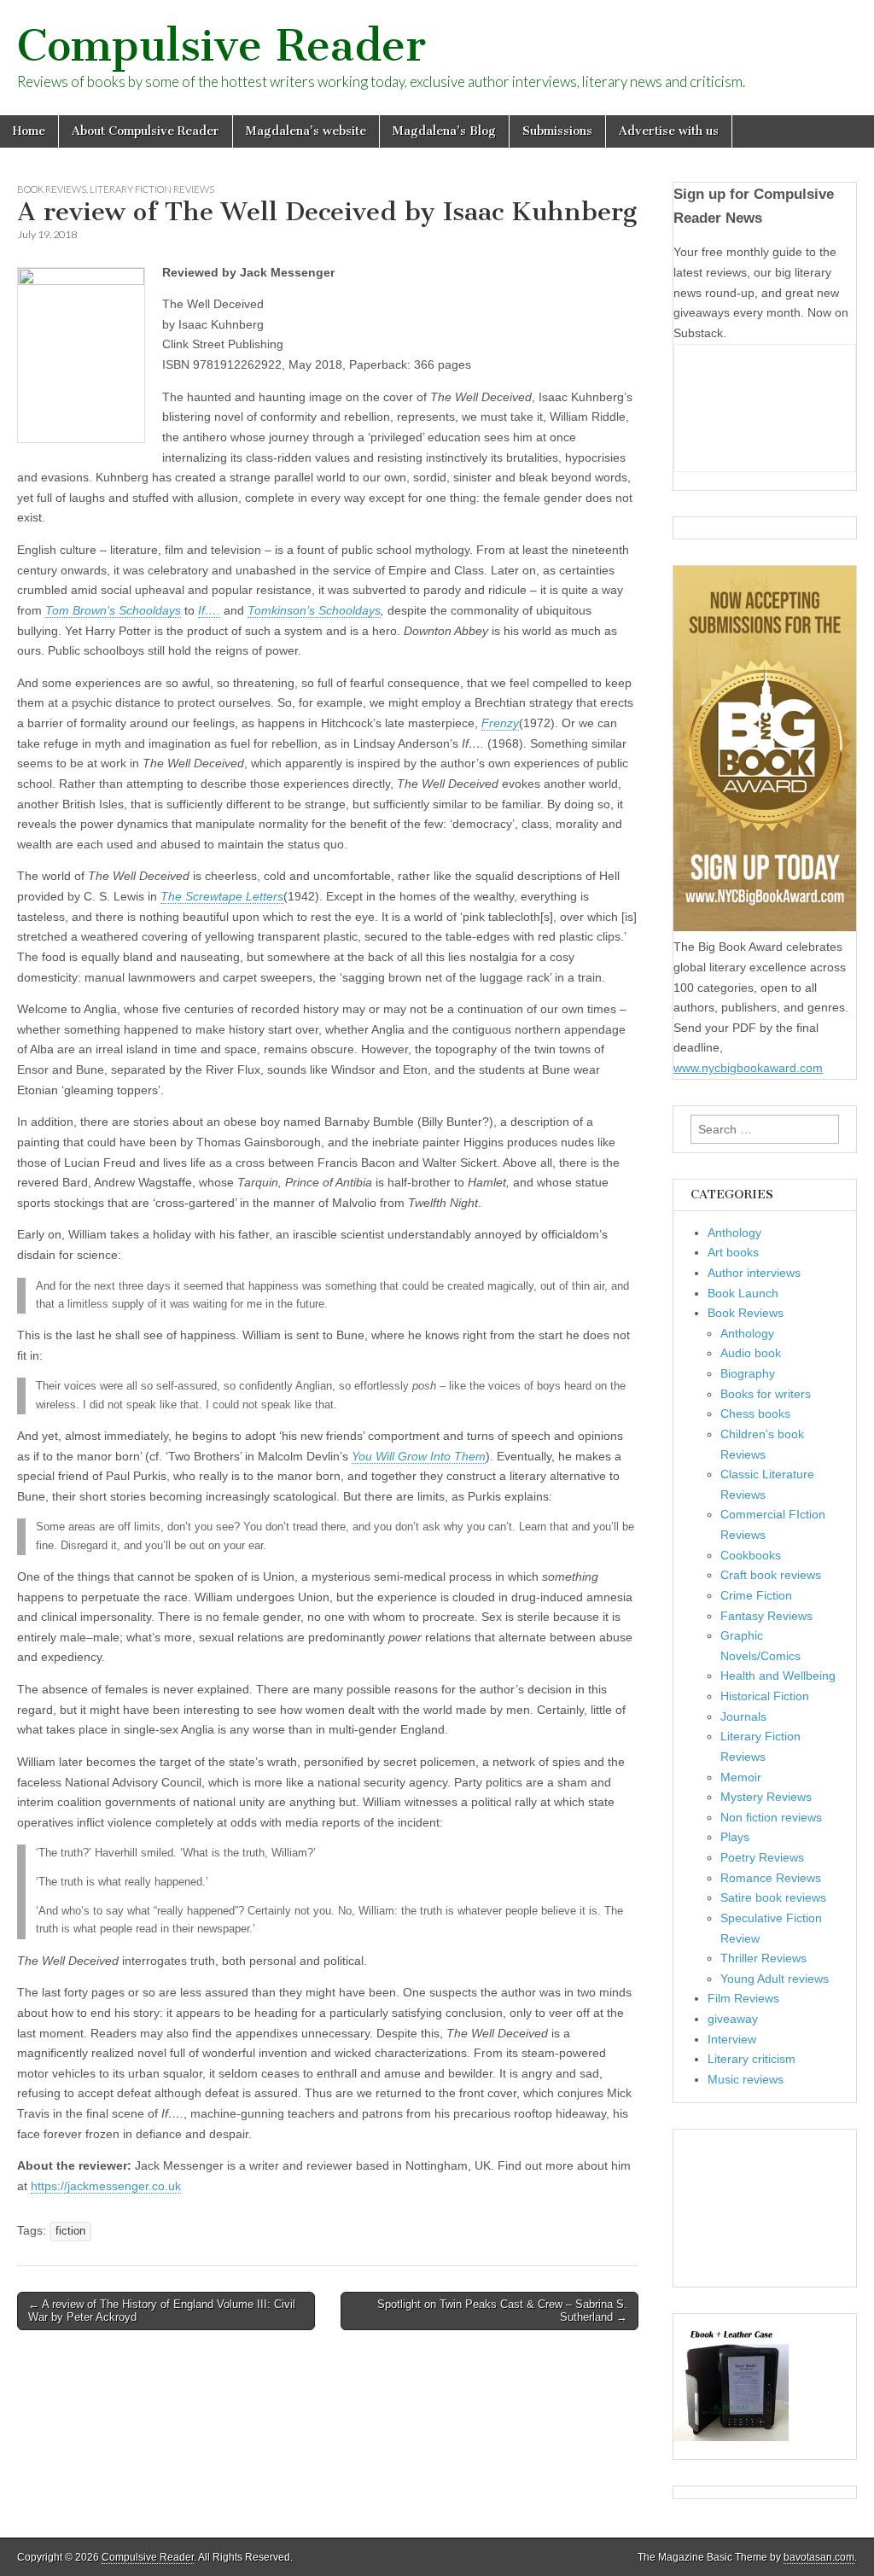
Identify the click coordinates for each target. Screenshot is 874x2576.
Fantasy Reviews (766, 1616)
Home (29, 131)
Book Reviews (52, 189)
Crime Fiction (756, 1595)
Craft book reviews (771, 1575)
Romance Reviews (771, 1878)
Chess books (755, 1413)
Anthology (734, 1233)
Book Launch (743, 1293)
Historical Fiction (765, 1696)
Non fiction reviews (771, 1817)
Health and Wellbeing (778, 1676)
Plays (735, 1837)
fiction (70, 2231)
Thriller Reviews (763, 1958)
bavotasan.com (819, 2557)
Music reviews (746, 2079)
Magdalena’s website (306, 131)
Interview (732, 2039)
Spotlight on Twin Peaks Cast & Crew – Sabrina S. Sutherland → (502, 2311)
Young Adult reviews (775, 1979)
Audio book (751, 1353)
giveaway (733, 2019)
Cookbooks (751, 1555)
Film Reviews (743, 1998)
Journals (743, 1716)
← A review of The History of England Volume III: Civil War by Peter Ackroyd (162, 2311)
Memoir (741, 1777)
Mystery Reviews (766, 1797)
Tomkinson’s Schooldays (314, 610)
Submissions (557, 131)
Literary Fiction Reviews (152, 189)
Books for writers (766, 1394)
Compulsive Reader (221, 46)
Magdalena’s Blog (444, 131)
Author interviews (754, 1273)
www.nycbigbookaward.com (748, 1068)
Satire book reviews (773, 1897)
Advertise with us (669, 131)
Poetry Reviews (762, 1857)
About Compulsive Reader (146, 131)
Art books (733, 1252)
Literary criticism (752, 2059)
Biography (748, 1373)
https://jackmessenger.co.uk (106, 2186)
